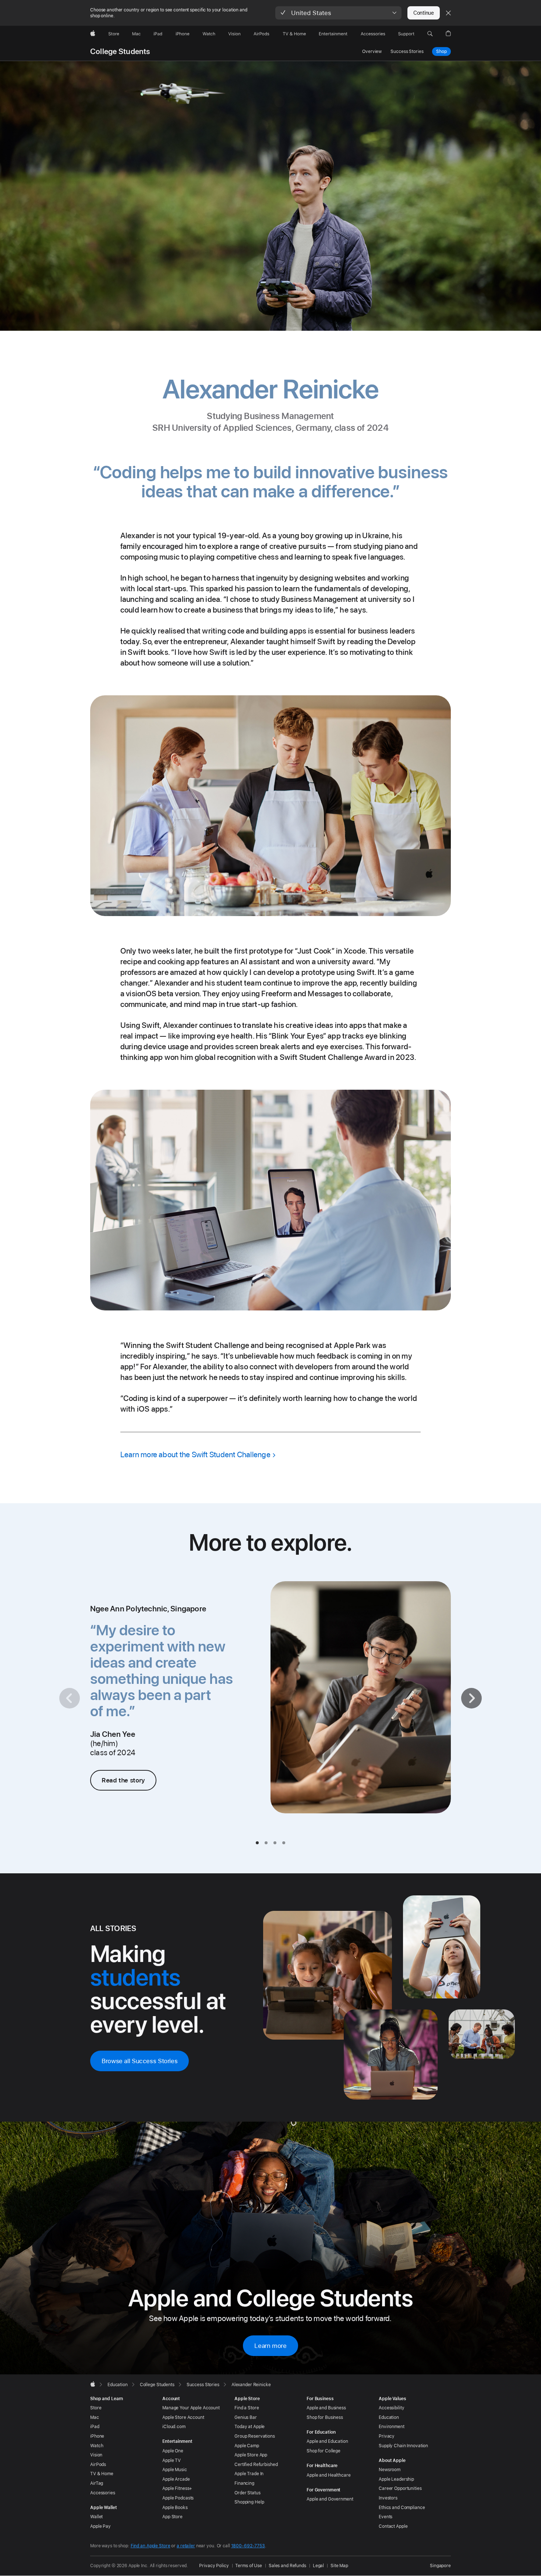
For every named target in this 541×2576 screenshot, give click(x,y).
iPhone (97, 2436)
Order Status (247, 2493)
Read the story (123, 1780)
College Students (120, 52)
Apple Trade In (249, 2474)
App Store (172, 2517)
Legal (318, 2566)
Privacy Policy (214, 2566)
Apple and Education (327, 2441)
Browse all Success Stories (139, 2061)
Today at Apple (250, 2427)
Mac (95, 2417)
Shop (441, 52)
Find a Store (247, 2408)
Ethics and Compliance (402, 2508)
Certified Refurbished (256, 2465)
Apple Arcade (176, 2479)
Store (96, 2408)
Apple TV (172, 2460)
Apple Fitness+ (177, 2488)
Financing (244, 2483)
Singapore (440, 2566)
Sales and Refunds (287, 2566)
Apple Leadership (396, 2479)
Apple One (173, 2451)
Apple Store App (251, 2455)
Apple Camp (247, 2446)
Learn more (270, 2346)
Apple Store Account (183, 2417)
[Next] (471, 1698)
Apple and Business (326, 2408)
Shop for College (323, 2451)
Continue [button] (424, 13)
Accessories (103, 2493)
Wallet (96, 2517)
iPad (95, 2427)
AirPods (98, 2465)
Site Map (339, 2566)
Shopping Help (249, 2502)
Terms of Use (249, 2566)
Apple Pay (100, 2526)
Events (386, 2517)
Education (389, 2417)
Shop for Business (325, 2417)
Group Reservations (255, 2436)
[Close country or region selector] (448, 13)
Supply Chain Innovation (403, 2446)
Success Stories (407, 52)
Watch (97, 2446)
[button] (338, 13)
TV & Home (102, 2474)
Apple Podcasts (178, 2498)
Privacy (387, 2436)
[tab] (257, 1843)
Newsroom (390, 2470)
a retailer (186, 2546)
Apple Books (175, 2508)
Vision (96, 2455)
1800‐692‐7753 (248, 2546)
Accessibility (391, 2408)
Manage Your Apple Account (191, 2408)
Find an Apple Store (151, 2546)
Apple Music (175, 2470)
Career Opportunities (400, 2488)
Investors (388, 2498)
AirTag (97, 2483)
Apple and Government (330, 2499)
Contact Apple (393, 2526)
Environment (392, 2427)
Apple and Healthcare (329, 2475)
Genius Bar (246, 2417)
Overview (372, 52)
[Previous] (70, 1698)
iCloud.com (174, 2427)
